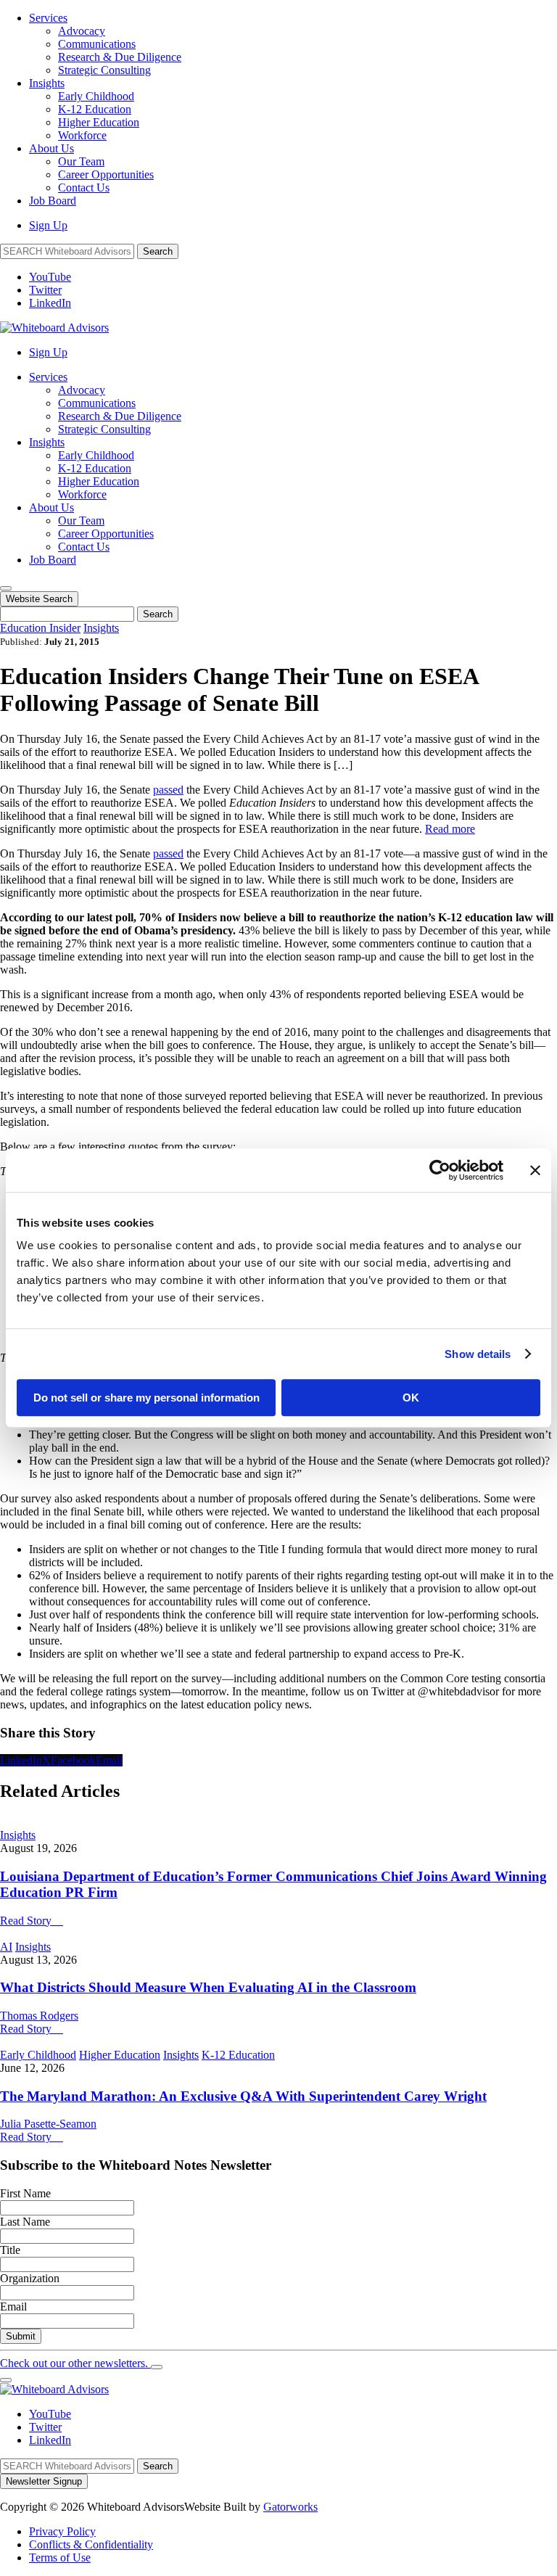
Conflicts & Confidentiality (91, 2544)
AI (6, 1947)
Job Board (53, 201)
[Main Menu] (6, 588)
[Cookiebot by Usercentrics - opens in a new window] (440, 1170)
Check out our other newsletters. (75, 2363)
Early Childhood (96, 96)
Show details (478, 1354)
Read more (450, 829)
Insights (47, 83)
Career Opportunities (106, 174)
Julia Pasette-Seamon (48, 2124)
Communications (97, 44)
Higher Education (99, 122)
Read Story (32, 1921)
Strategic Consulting (104, 70)
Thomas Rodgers (39, 2016)
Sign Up (48, 225)
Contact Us (84, 188)
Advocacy (82, 31)
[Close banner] (535, 1170)
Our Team (81, 161)
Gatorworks (290, 2507)
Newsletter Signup (44, 2481)
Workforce (82, 135)
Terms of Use (60, 2558)
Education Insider (40, 628)
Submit (21, 2336)
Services (48, 18)
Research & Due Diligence (120, 57)
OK (411, 1398)
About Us (51, 148)
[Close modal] (157, 2367)
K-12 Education (95, 109)
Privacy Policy (62, 2531)
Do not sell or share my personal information (147, 1398)
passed (168, 790)
